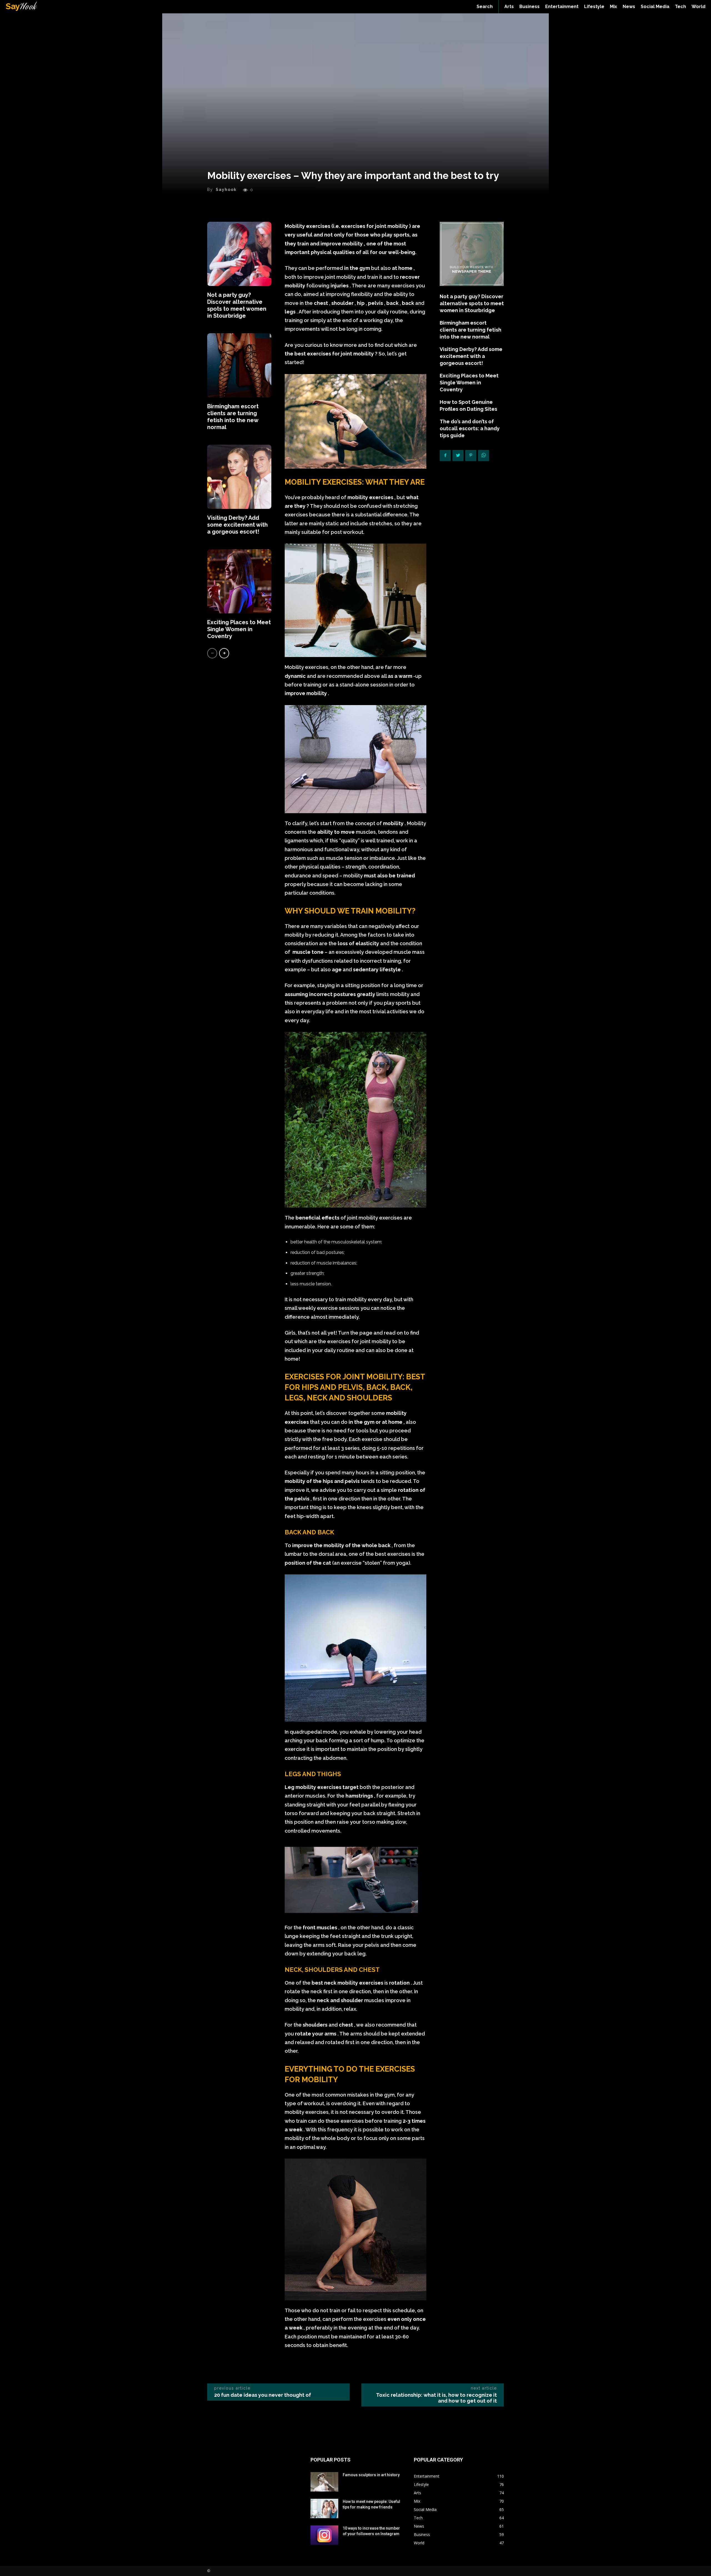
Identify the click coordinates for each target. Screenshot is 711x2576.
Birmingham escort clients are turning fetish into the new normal (233, 417)
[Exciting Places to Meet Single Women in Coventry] (239, 581)
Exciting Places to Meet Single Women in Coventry (239, 629)
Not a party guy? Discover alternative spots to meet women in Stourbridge (237, 305)
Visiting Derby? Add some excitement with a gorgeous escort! (237, 525)
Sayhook (226, 190)
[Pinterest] (471, 456)
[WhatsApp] (484, 456)
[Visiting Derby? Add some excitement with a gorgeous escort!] (239, 477)
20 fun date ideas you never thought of (263, 2395)
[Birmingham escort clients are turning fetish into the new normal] (239, 365)
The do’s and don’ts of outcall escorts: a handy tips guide (470, 428)
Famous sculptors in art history (371, 2475)
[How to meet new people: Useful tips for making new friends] (324, 2508)
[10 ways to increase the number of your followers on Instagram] (324, 2535)
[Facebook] (445, 456)
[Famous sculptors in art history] (324, 2482)
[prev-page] (212, 653)
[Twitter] (458, 456)
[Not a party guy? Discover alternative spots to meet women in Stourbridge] (239, 254)
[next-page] (224, 653)
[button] (485, 7)
